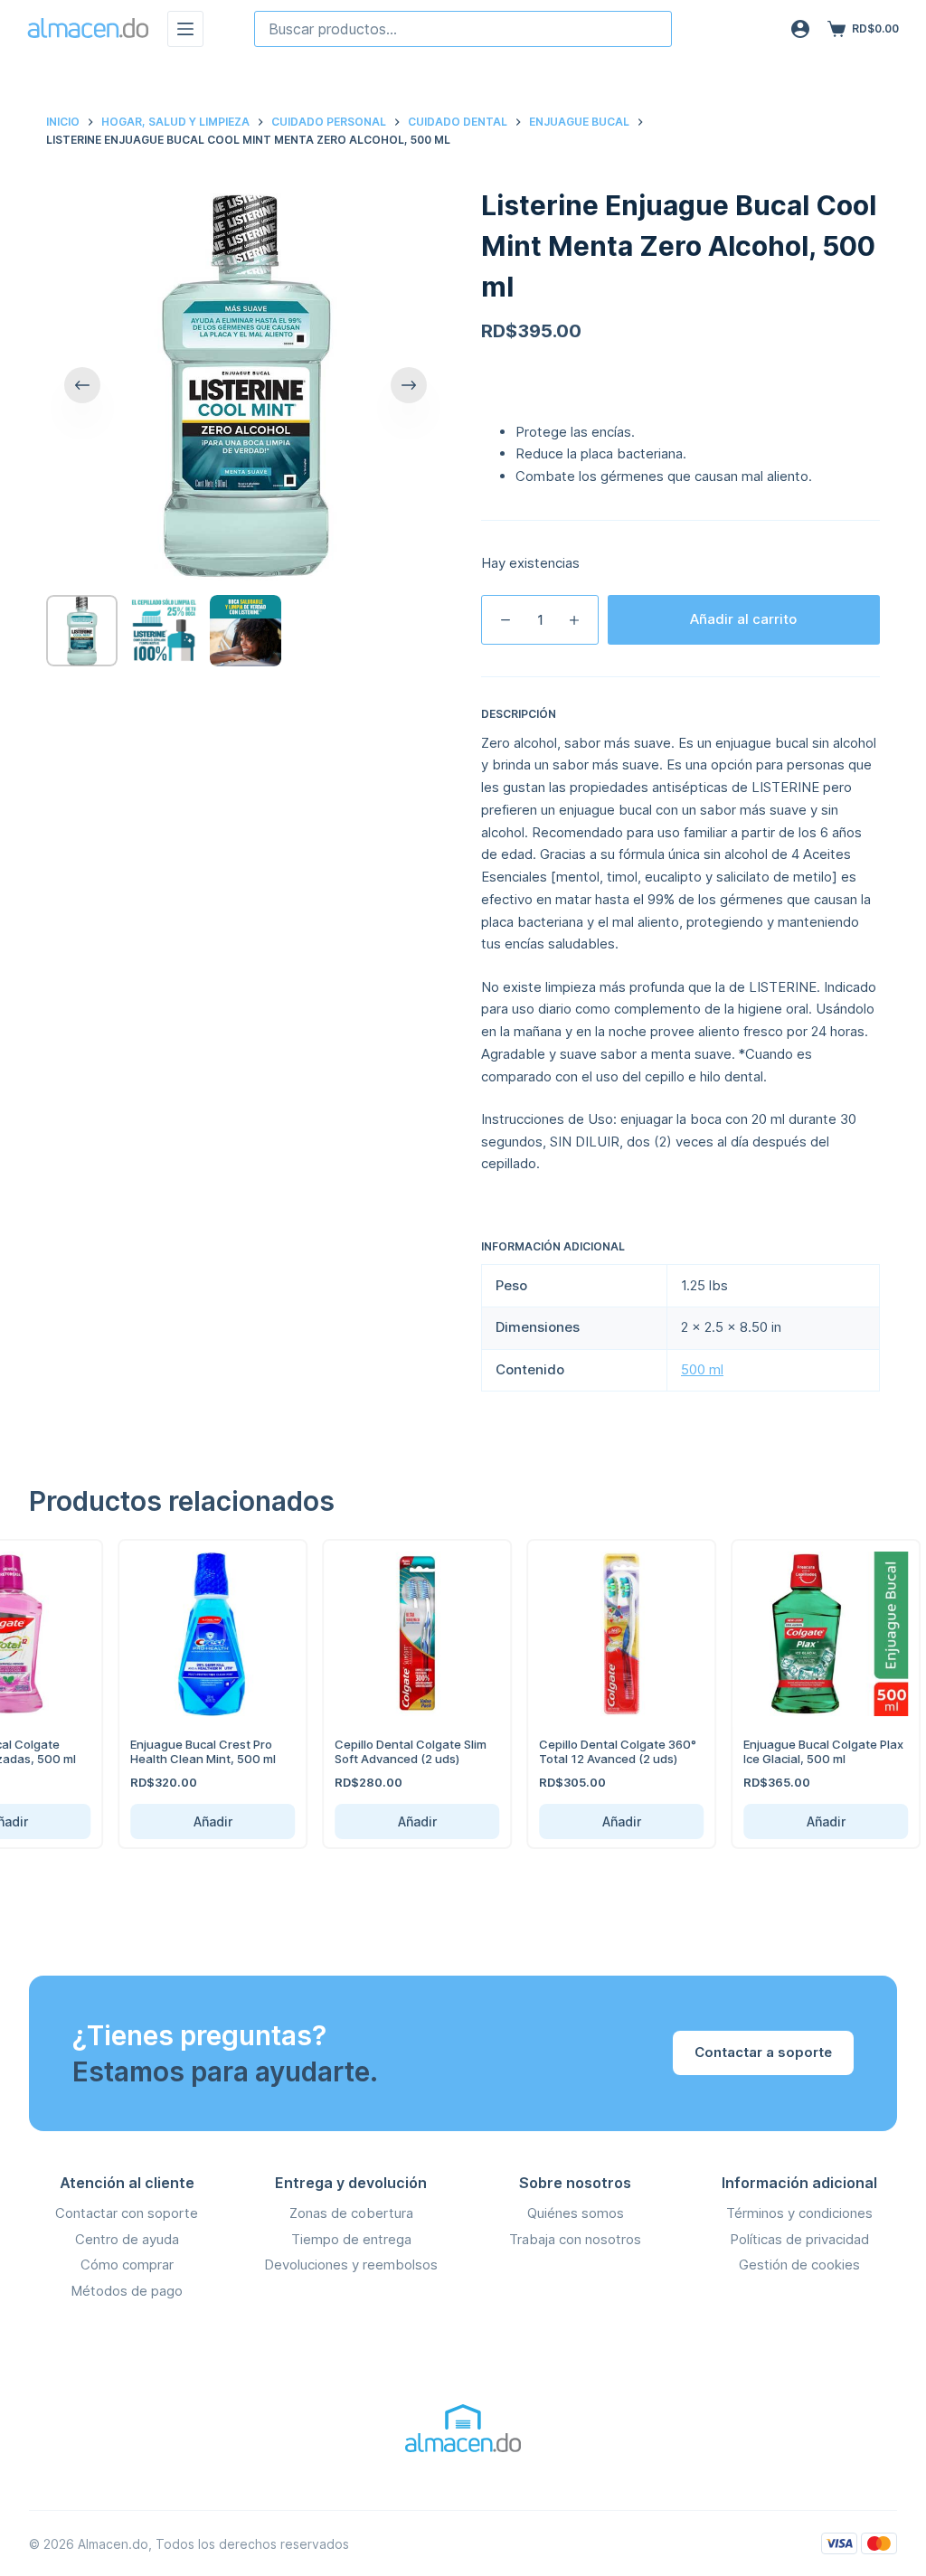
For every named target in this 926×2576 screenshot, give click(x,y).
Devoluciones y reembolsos (351, 2265)
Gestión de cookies (799, 2265)
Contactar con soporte (127, 2213)
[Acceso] (800, 29)
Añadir (189, 1821)
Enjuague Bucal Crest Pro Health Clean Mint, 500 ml (180, 1751)
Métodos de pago (127, 2291)
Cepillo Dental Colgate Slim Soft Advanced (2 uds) (388, 1751)
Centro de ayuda (127, 2239)
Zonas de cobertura (351, 2213)
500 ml (702, 1369)
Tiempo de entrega (351, 2239)
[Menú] (185, 29)
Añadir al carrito (743, 619)
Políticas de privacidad (799, 2239)
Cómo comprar (127, 2265)
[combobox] (463, 29)
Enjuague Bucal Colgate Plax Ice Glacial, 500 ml (801, 1751)
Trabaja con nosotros (575, 2239)
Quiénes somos (576, 2213)
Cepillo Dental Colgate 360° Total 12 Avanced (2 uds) (595, 1751)
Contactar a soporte (763, 2052)
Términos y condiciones (799, 2213)
